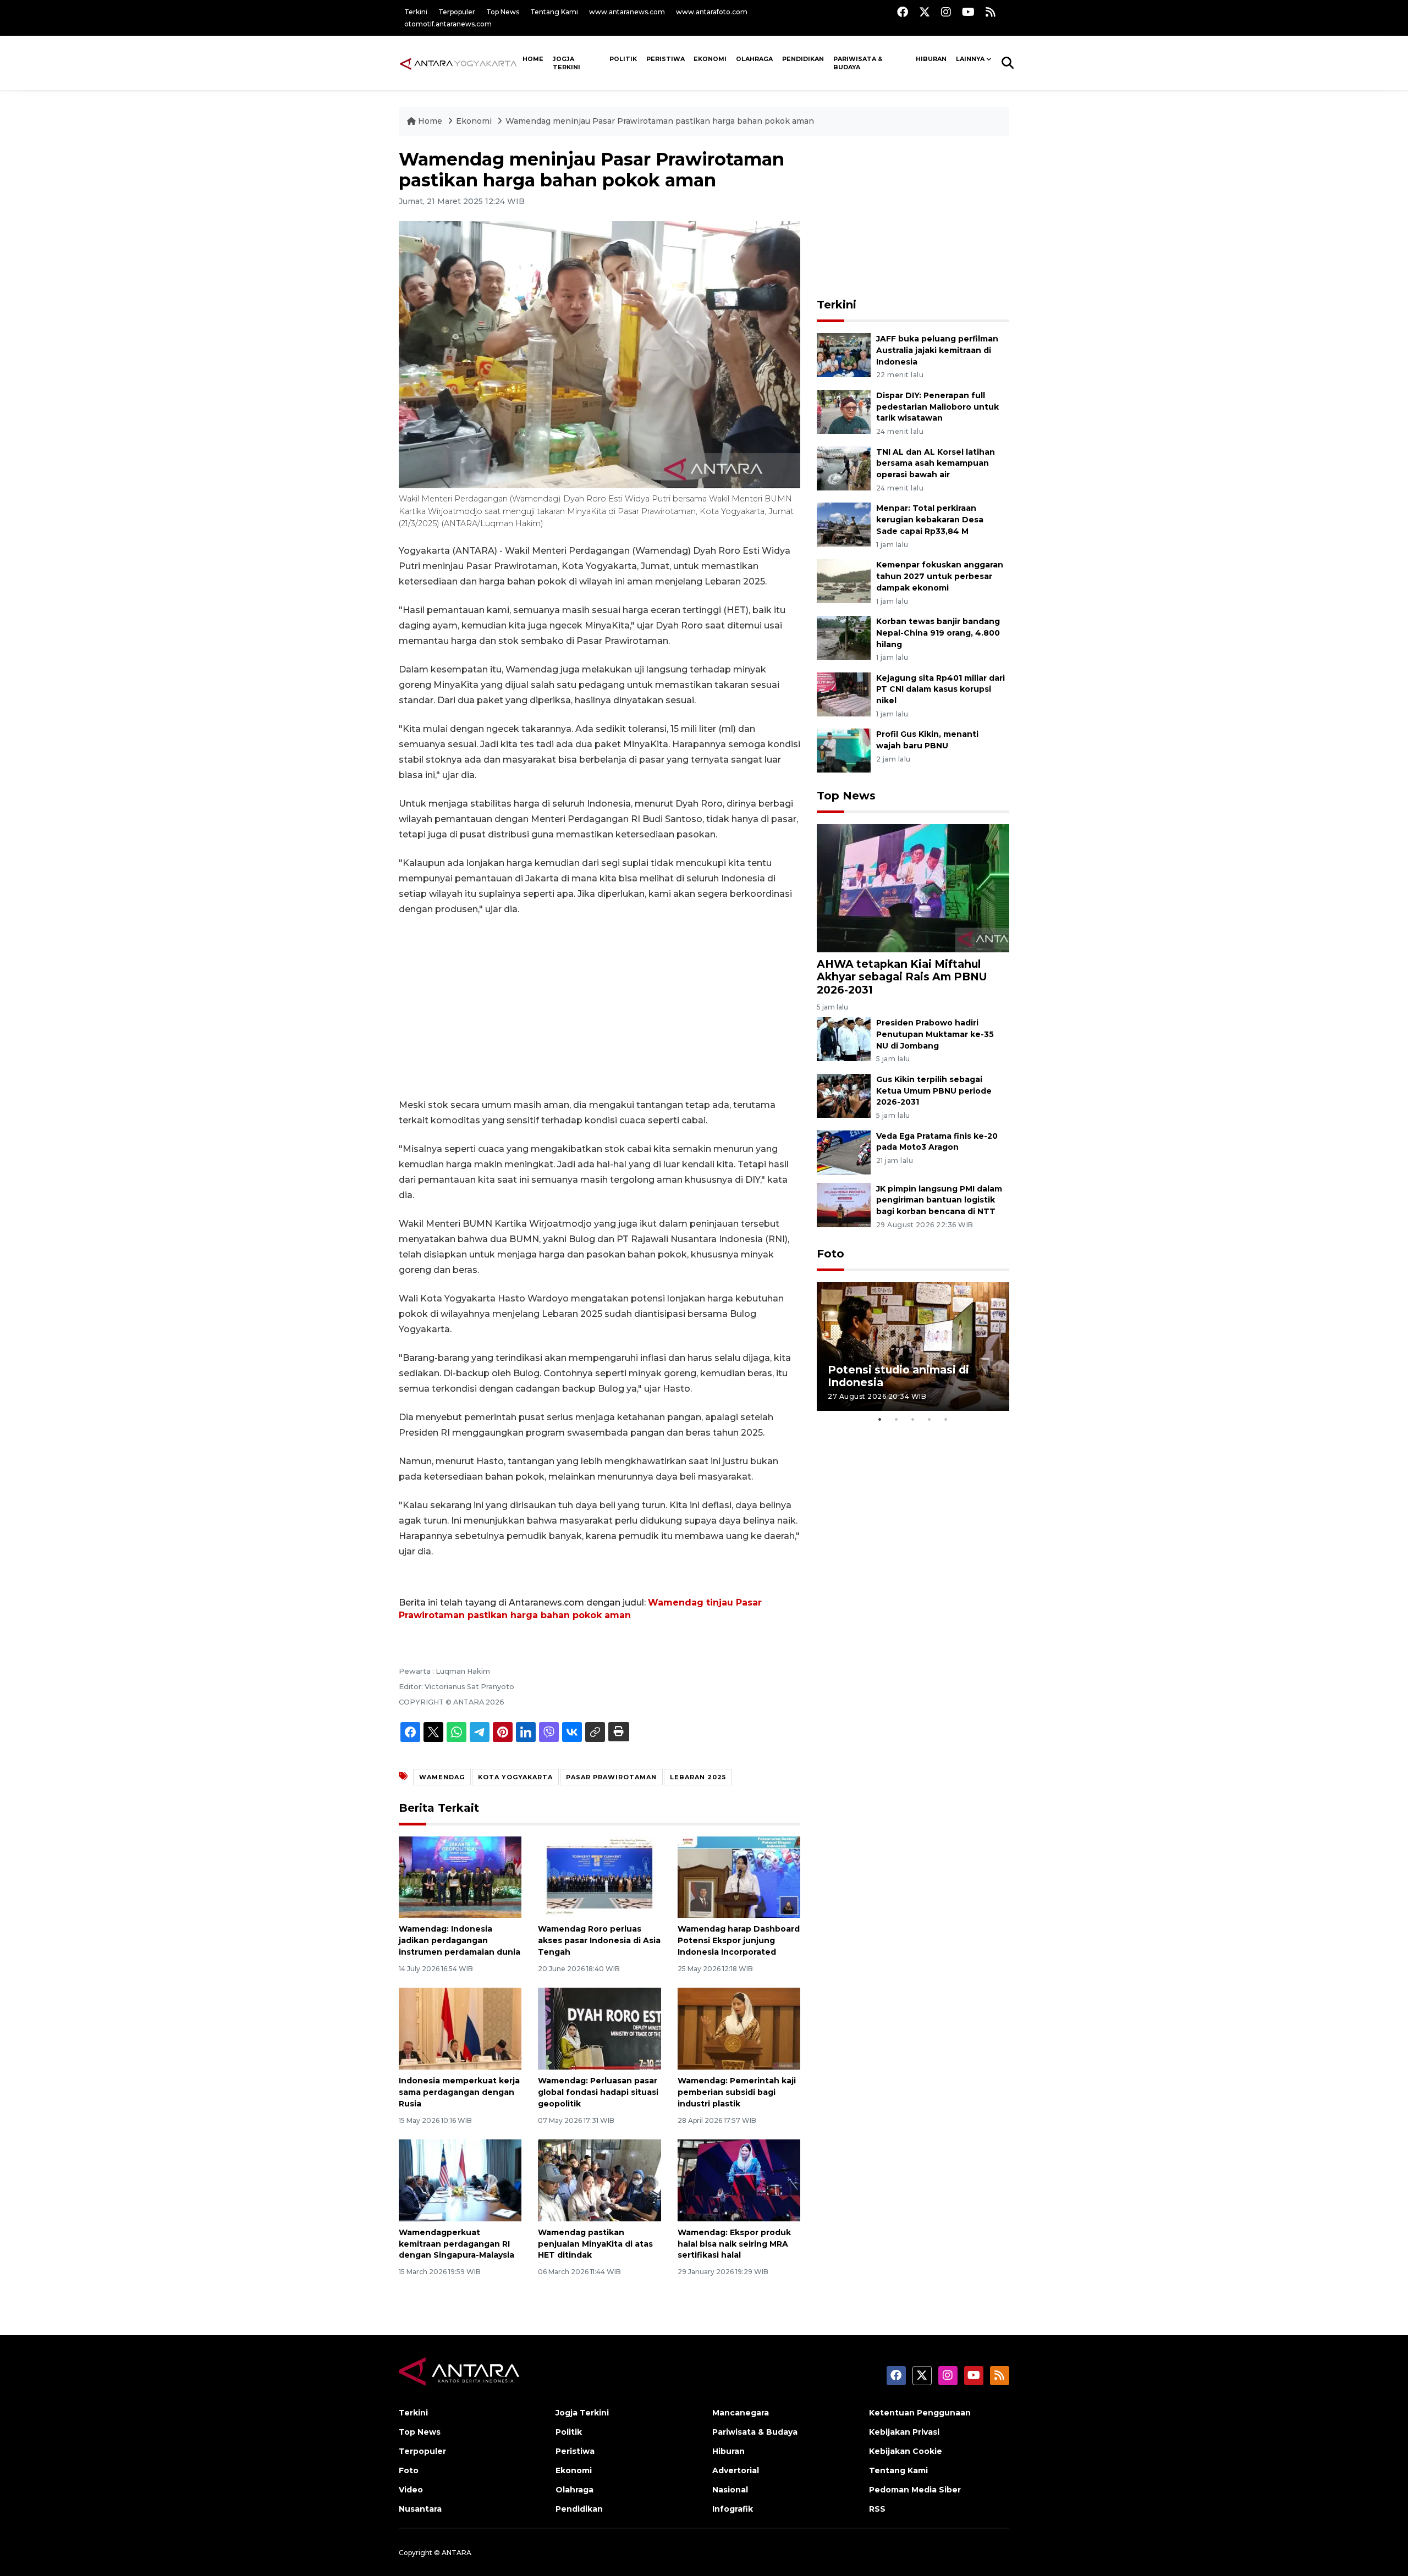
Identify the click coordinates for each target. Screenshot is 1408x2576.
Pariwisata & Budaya (858, 63)
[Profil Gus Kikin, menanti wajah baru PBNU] (844, 750)
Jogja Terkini (566, 63)
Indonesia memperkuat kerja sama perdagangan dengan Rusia (459, 2092)
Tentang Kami (554, 12)
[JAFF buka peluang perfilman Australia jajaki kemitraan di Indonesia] (844, 354)
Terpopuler (457, 12)
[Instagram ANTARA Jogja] (946, 12)
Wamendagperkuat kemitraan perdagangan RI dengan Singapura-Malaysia (457, 2244)
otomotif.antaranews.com (448, 24)
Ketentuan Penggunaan (920, 2413)
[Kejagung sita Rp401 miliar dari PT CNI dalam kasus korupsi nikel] (844, 694)
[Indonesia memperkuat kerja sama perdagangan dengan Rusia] (460, 2028)
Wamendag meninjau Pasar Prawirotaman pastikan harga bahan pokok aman (660, 121)
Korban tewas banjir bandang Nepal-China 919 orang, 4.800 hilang (938, 633)
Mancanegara (741, 2413)
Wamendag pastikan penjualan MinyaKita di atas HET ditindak (595, 2244)
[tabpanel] (913, 1346)
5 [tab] (946, 1419)
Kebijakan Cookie (906, 2451)
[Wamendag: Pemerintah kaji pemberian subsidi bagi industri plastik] (739, 2028)
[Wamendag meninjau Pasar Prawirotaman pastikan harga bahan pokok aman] (913, 888)
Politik (623, 59)
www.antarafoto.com (712, 12)
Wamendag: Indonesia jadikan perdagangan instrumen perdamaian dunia (460, 1940)
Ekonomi (710, 59)
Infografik (733, 2509)
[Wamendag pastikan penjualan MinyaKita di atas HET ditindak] (599, 2180)
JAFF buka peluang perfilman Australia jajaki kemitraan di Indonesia (937, 350)
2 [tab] (897, 1419)
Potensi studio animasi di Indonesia (898, 1376)
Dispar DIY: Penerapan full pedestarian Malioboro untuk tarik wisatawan (937, 407)
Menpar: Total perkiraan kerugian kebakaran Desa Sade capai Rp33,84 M (930, 520)
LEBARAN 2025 (698, 1777)
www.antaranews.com (627, 12)
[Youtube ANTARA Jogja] (968, 12)
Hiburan (931, 59)
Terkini (416, 12)
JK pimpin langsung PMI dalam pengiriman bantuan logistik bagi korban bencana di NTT (939, 1200)
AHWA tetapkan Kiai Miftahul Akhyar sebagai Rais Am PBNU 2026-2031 (902, 977)
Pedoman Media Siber (915, 2490)
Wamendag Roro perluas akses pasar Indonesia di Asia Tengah (599, 1940)
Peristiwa (665, 59)
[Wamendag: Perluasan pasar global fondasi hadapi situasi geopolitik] (599, 2028)
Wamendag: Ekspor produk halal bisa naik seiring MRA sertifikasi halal (734, 2244)
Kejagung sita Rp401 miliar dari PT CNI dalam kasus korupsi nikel (941, 689)
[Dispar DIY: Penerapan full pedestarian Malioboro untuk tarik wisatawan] (844, 411)
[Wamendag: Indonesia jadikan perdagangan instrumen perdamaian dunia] (460, 1876)
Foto (831, 1254)
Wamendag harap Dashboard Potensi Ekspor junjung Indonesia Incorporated (739, 1940)
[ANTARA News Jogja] (458, 63)
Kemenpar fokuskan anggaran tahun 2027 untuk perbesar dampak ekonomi (940, 576)
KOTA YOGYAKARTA (515, 1777)
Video (411, 2490)
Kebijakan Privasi (904, 2432)
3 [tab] (913, 1419)
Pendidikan (803, 59)
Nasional (730, 2490)
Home (430, 121)
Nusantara (420, 2509)
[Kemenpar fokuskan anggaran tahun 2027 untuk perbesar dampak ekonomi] (844, 580)
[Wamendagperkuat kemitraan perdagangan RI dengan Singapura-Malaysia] (460, 2180)
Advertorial (736, 2470)
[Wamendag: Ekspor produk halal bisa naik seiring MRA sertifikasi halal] (739, 2180)
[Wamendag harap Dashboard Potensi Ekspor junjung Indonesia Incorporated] (739, 1876)
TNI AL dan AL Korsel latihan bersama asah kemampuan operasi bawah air (936, 464)
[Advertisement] (599, 1007)
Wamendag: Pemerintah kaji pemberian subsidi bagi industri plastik (737, 2092)
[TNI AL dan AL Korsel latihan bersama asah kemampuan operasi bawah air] (844, 468)
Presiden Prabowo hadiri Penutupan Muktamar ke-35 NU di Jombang (935, 1034)
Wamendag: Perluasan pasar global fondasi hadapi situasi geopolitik (598, 2092)
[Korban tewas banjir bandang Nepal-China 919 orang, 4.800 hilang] (844, 637)
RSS (877, 2509)
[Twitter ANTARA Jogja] (925, 12)
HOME (533, 59)
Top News (503, 12)
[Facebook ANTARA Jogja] (903, 12)
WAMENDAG (442, 1777)
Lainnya (970, 59)
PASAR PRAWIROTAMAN (611, 1777)
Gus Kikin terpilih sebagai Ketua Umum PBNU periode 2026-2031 (934, 1091)
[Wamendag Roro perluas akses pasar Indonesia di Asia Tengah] (599, 1876)
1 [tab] (880, 1419)
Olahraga (754, 59)
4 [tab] (930, 1419)
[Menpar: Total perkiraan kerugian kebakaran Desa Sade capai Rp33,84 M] (844, 524)
